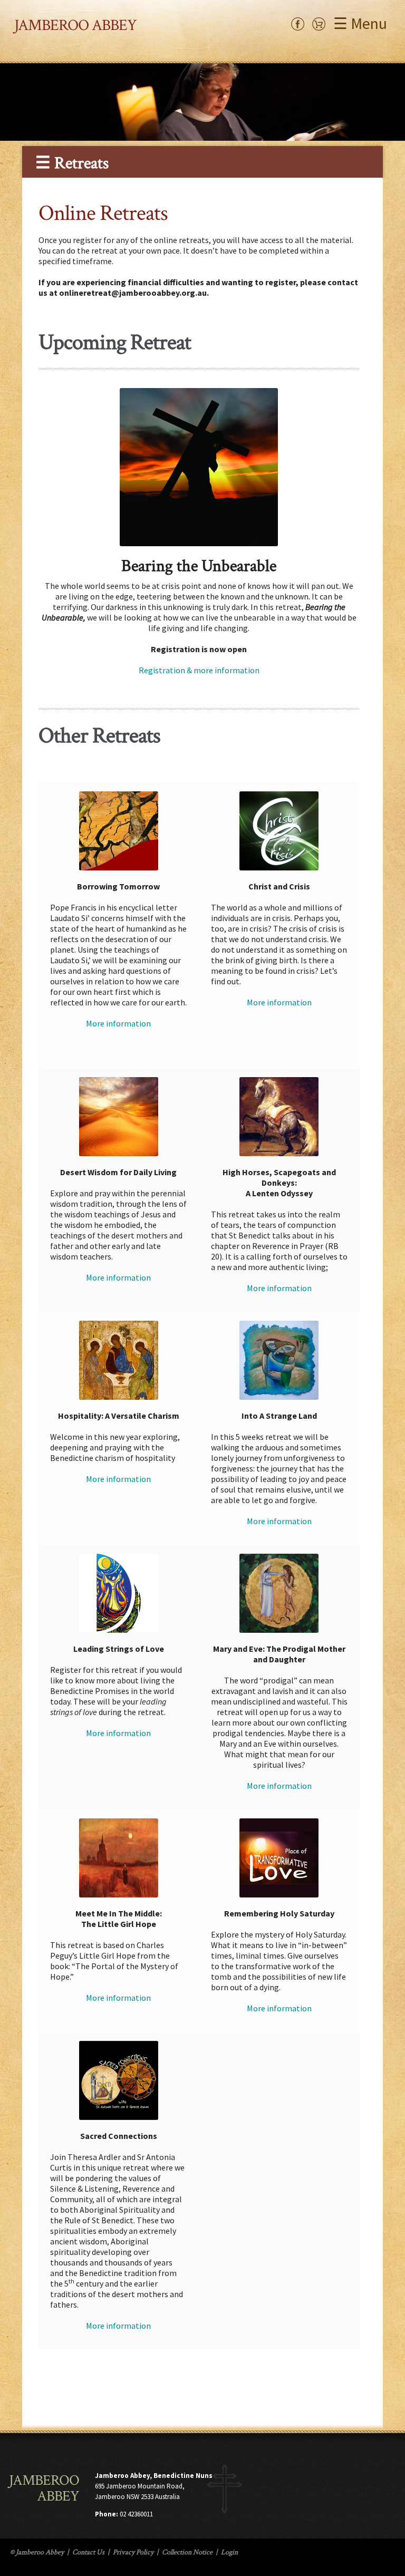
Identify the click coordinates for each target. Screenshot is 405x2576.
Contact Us (88, 2552)
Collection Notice (187, 2552)
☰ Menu (360, 23)
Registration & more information (199, 670)
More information (118, 1023)
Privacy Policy (133, 2552)
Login (229, 2552)
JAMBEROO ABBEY (75, 26)
